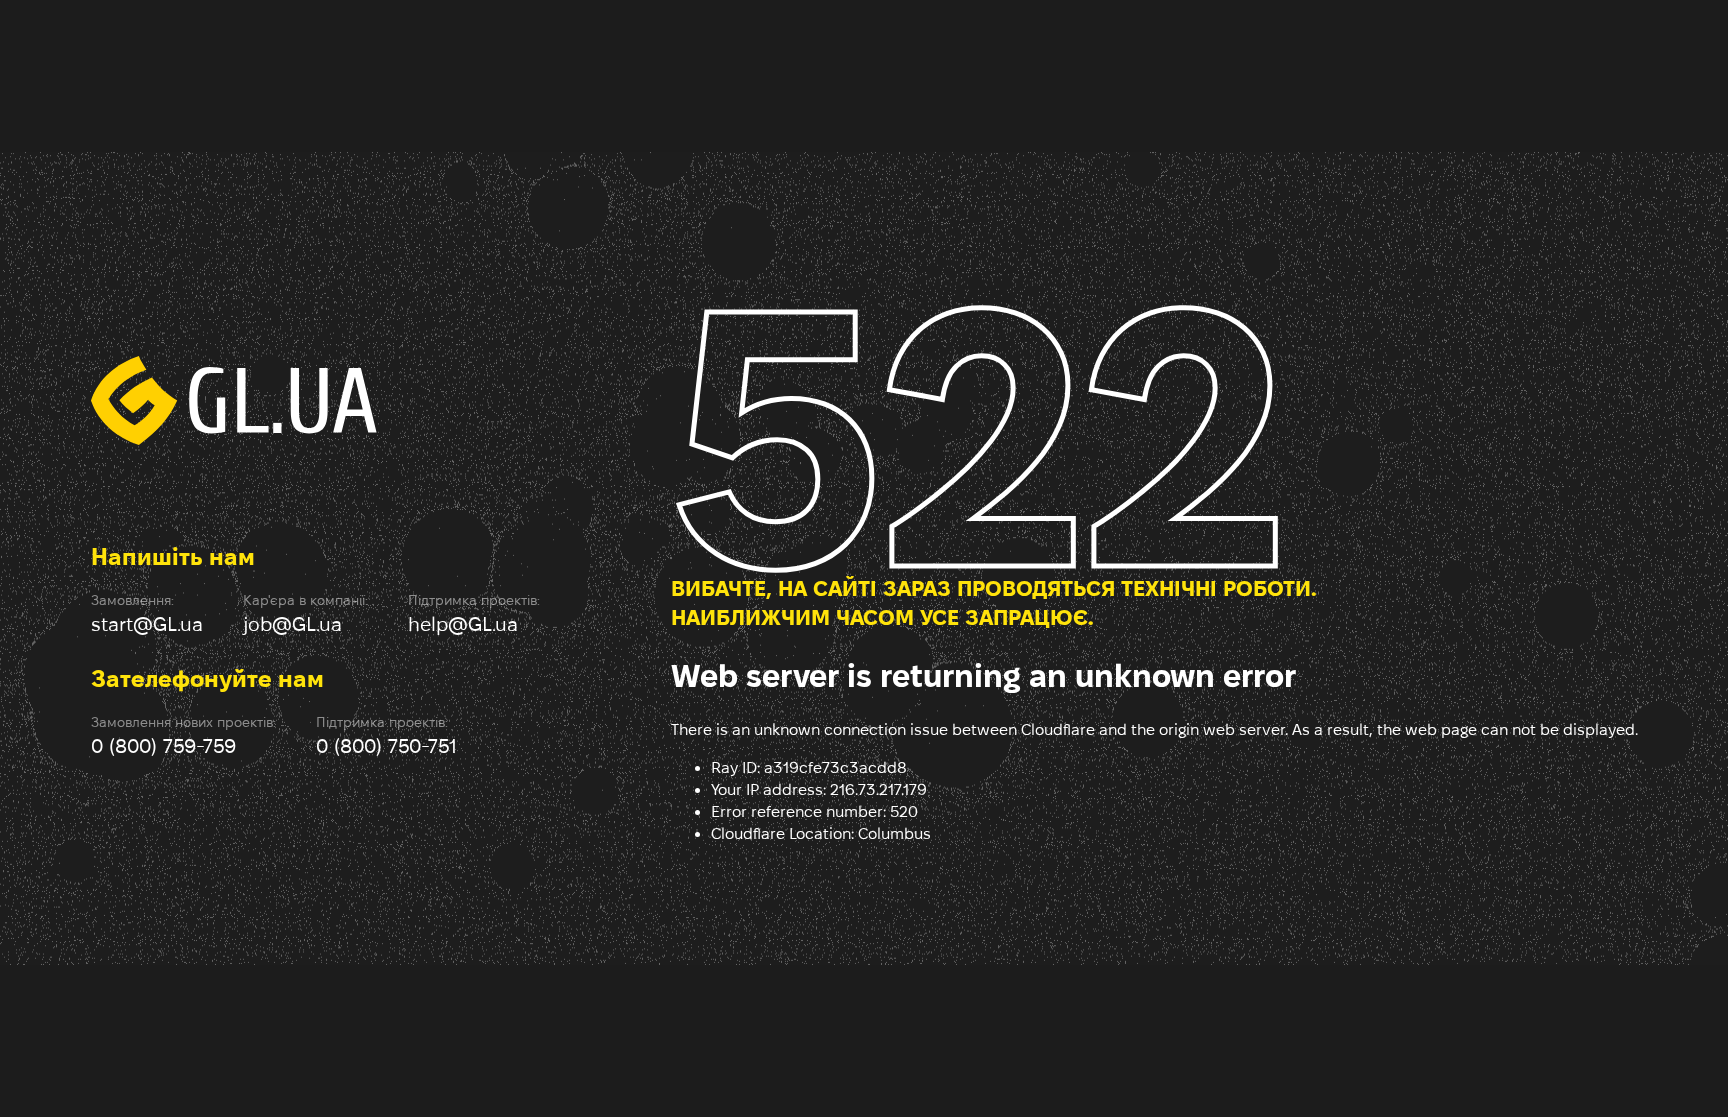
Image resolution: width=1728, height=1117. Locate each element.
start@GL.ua (147, 624)
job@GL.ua (292, 624)
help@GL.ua (463, 624)
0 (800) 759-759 (163, 746)
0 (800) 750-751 (386, 746)
